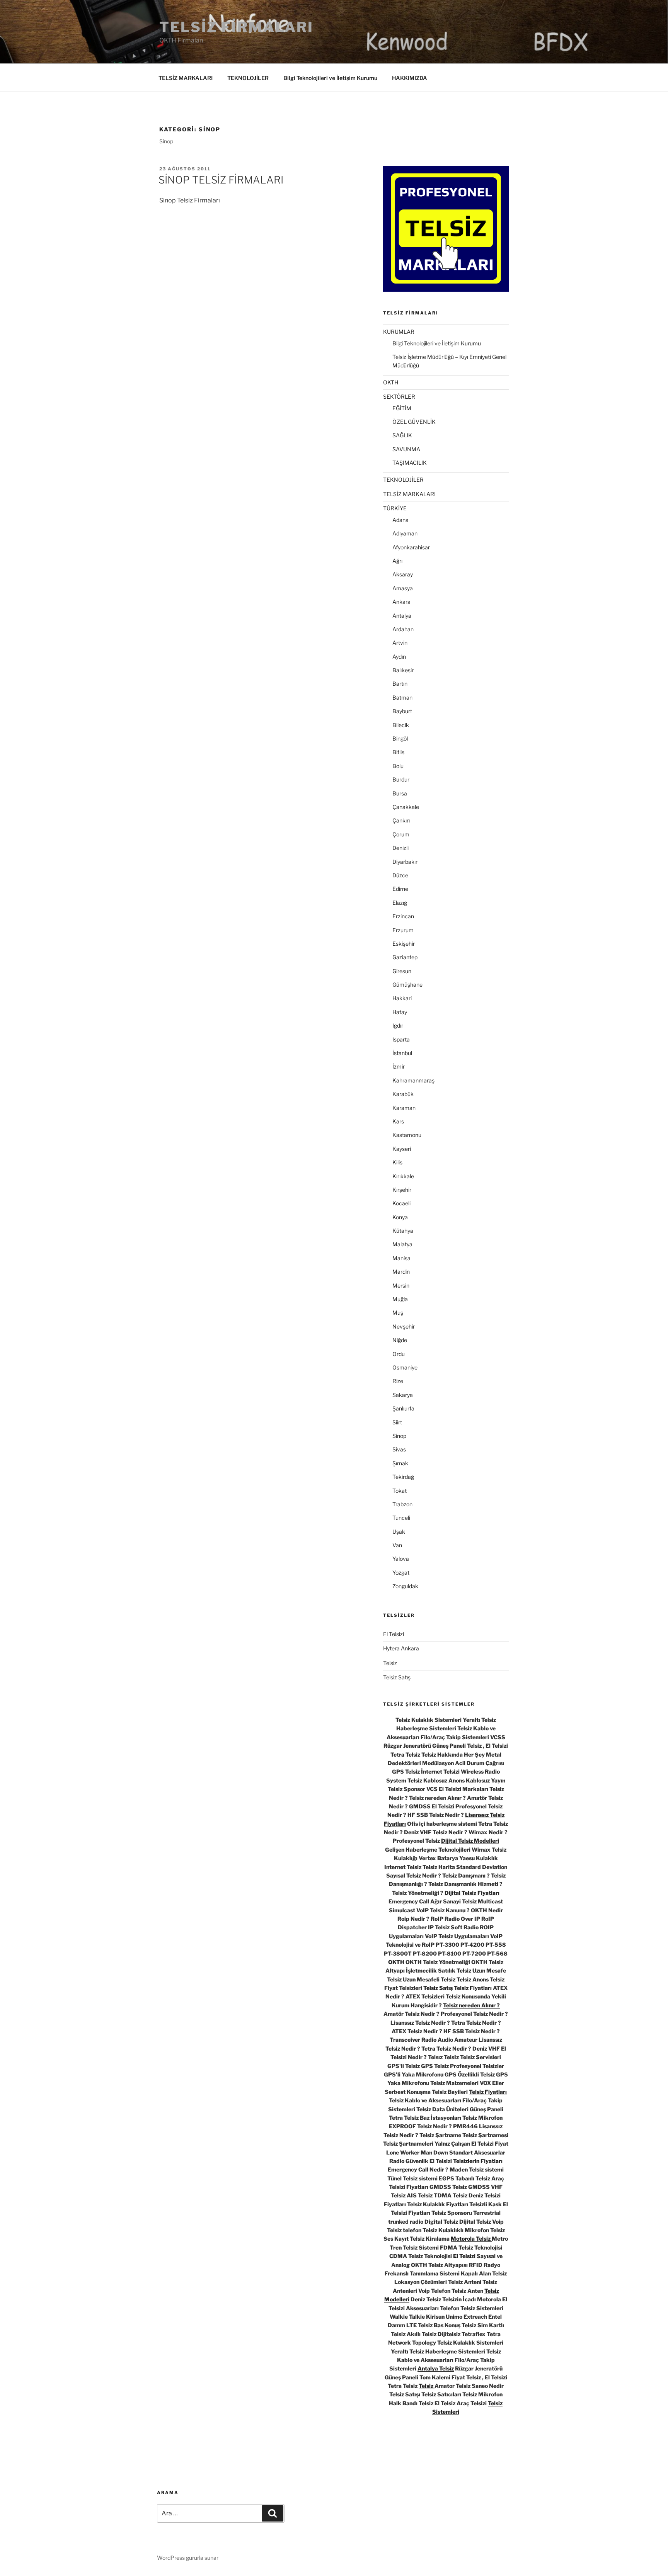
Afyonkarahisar (411, 547)
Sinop (399, 1436)
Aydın (399, 657)
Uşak (399, 1532)
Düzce (400, 875)
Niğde (400, 1340)
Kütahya (403, 1231)
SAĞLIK (402, 435)
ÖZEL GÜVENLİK (414, 422)
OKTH (391, 382)
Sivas (399, 1449)
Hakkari (402, 998)
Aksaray (403, 574)
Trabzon (402, 1504)
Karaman (404, 1108)
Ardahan (403, 629)
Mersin (401, 1285)
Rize (398, 1381)
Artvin (400, 643)
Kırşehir (402, 1190)
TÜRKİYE (395, 508)
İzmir (399, 1066)
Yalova (401, 1559)
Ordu (399, 1354)
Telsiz (390, 1663)
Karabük (403, 1094)
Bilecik (401, 725)
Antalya (402, 616)
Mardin (401, 1272)
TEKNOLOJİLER (248, 78)
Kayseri (402, 1149)
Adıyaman (405, 533)
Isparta (401, 1039)
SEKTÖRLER (399, 397)
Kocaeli (401, 1203)
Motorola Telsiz (471, 2239)
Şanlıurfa (403, 1408)
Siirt (397, 1422)
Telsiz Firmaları (236, 27)
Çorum (401, 834)
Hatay (400, 1012)
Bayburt (402, 711)
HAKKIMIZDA (410, 78)
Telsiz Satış (397, 1677)
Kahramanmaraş (413, 1080)
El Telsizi (394, 1634)
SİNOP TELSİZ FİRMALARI (221, 180)
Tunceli (401, 1518)
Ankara (401, 602)
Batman (402, 698)
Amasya (403, 588)
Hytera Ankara (401, 1648)
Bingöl (400, 738)
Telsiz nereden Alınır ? (471, 2005)
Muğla (400, 1299)
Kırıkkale (403, 1176)
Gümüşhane (407, 985)
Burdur (401, 779)
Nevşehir (404, 1326)
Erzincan (403, 916)
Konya (400, 1217)
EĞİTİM (402, 408)
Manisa (401, 1258)
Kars (398, 1121)
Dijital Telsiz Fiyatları (472, 1893)
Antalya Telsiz (436, 2368)
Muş (398, 1313)
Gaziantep (405, 957)
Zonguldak (405, 1586)
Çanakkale (406, 807)
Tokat (400, 1491)
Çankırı (401, 820)
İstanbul (402, 1053)
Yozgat (401, 1573)
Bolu (398, 766)
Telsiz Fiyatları (488, 2092)
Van (397, 1545)
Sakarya (403, 1395)
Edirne (400, 889)
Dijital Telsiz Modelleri (470, 1841)
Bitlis (398, 752)
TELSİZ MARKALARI (186, 78)
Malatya (402, 1244)
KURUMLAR (399, 332)
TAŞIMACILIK (410, 463)
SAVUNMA (406, 449)
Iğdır (398, 1025)
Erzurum (403, 930)
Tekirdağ (403, 1477)
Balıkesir (403, 670)
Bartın (400, 684)
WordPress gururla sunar (188, 2558)
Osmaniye (405, 1367)
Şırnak (400, 1463)
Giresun (402, 971)
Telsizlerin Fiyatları (478, 2161)
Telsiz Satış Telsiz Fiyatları (458, 1988)
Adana (400, 520)
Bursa (400, 793)
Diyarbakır (405, 862)
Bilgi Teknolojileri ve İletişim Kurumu (330, 78)
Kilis (397, 1162)
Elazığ (400, 903)
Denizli (400, 848)
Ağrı (397, 561)
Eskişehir (404, 944)
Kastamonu (407, 1135)
